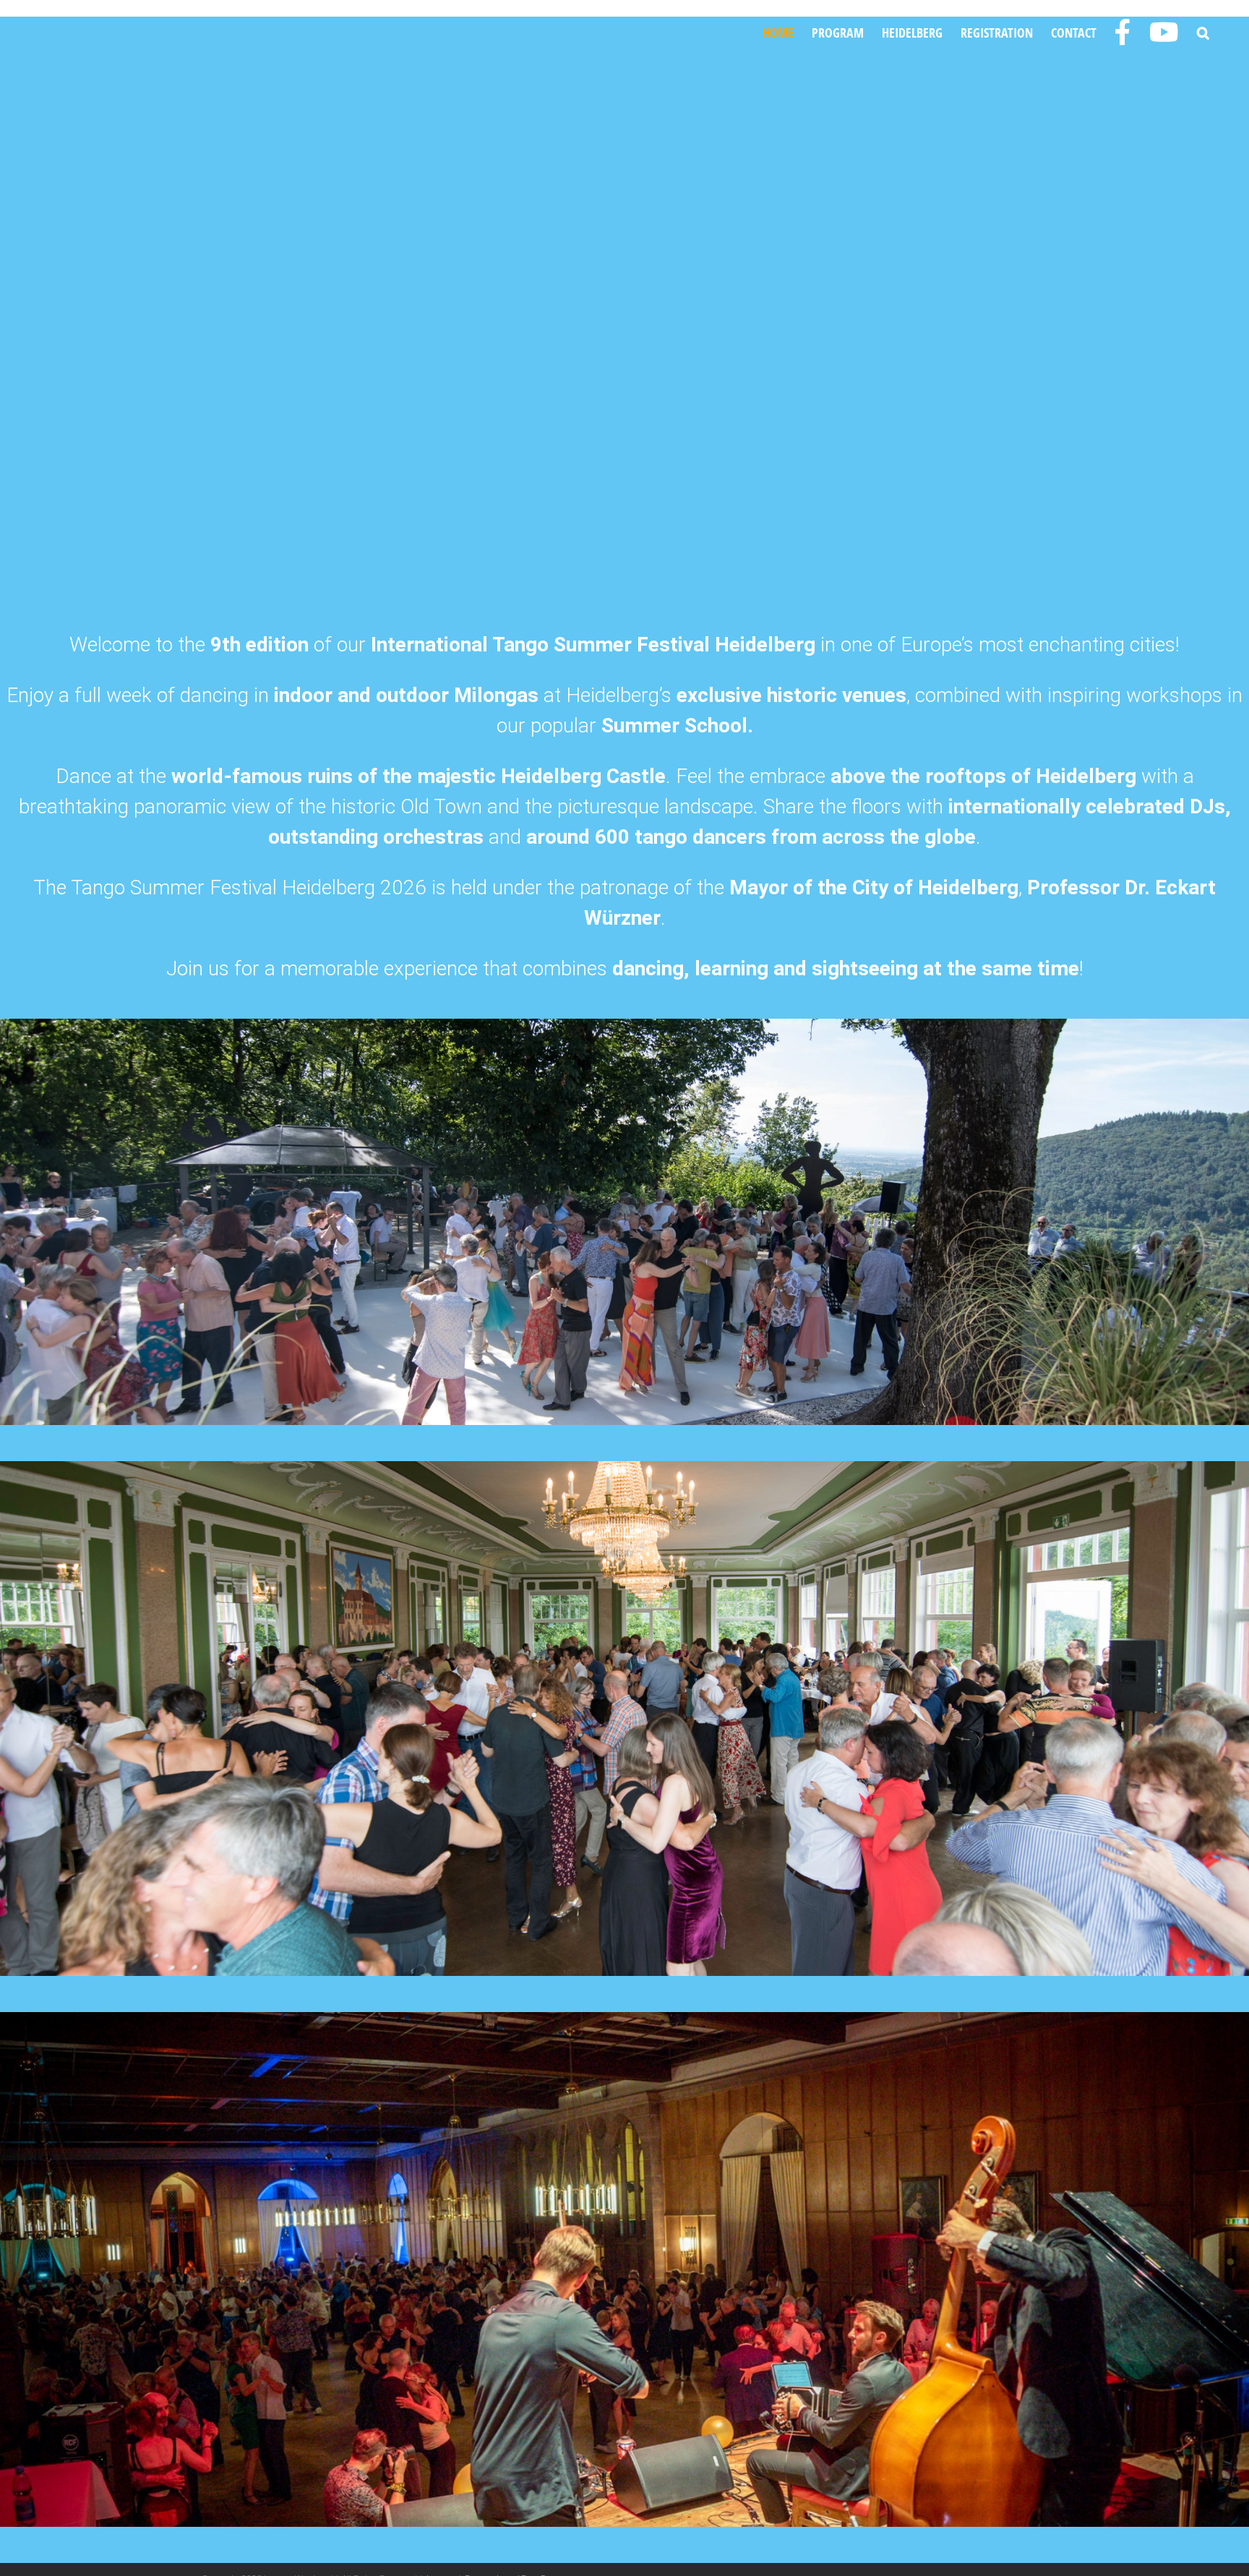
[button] (1203, 33)
